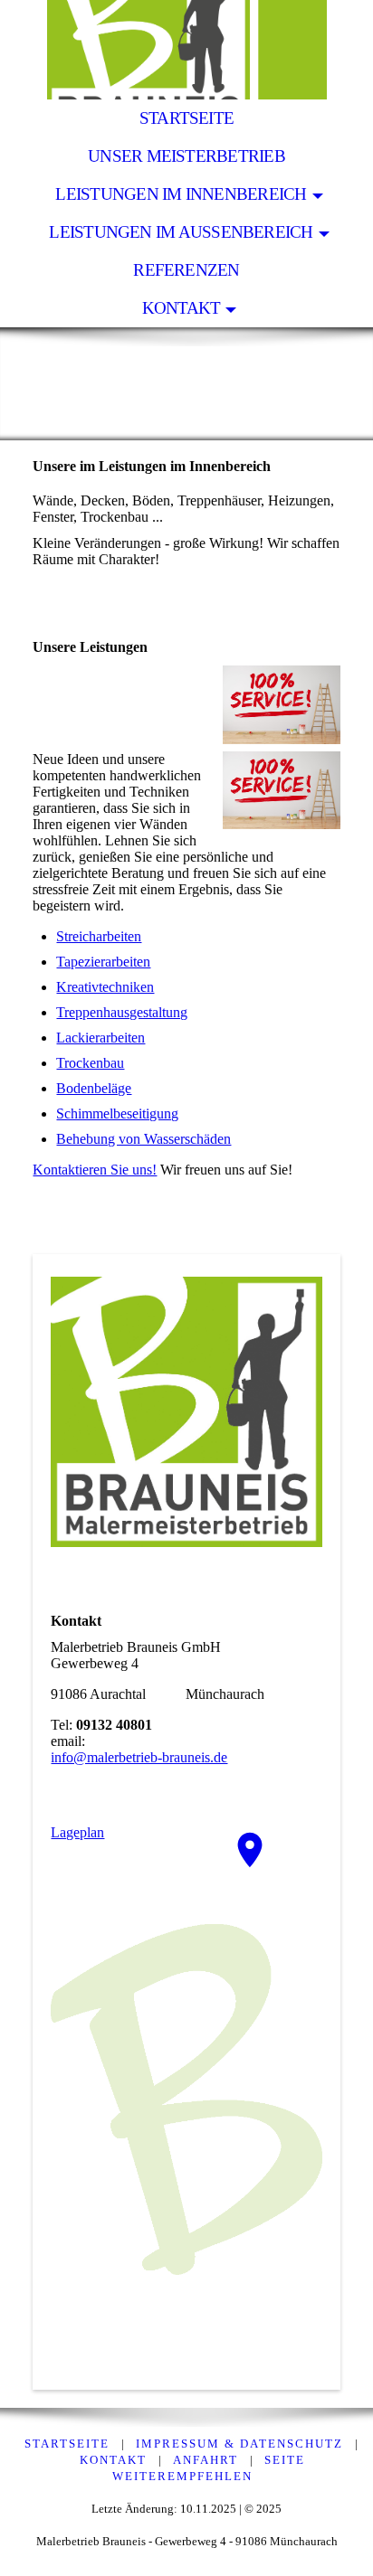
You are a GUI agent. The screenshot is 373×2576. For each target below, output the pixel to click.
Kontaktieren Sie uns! (95, 1170)
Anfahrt (206, 2460)
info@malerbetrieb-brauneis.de (139, 1757)
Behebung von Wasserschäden (143, 1139)
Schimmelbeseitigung (117, 1113)
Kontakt (182, 308)
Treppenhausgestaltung (122, 1012)
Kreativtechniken (105, 987)
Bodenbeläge (94, 1088)
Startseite (186, 118)
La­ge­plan (77, 1832)
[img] (186, 50)
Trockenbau (90, 1063)
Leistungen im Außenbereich (181, 232)
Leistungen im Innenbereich (181, 194)
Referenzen (186, 270)
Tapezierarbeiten (103, 962)
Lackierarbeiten (100, 1038)
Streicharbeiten (99, 936)
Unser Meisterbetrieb (186, 156)
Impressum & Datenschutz (239, 2444)
